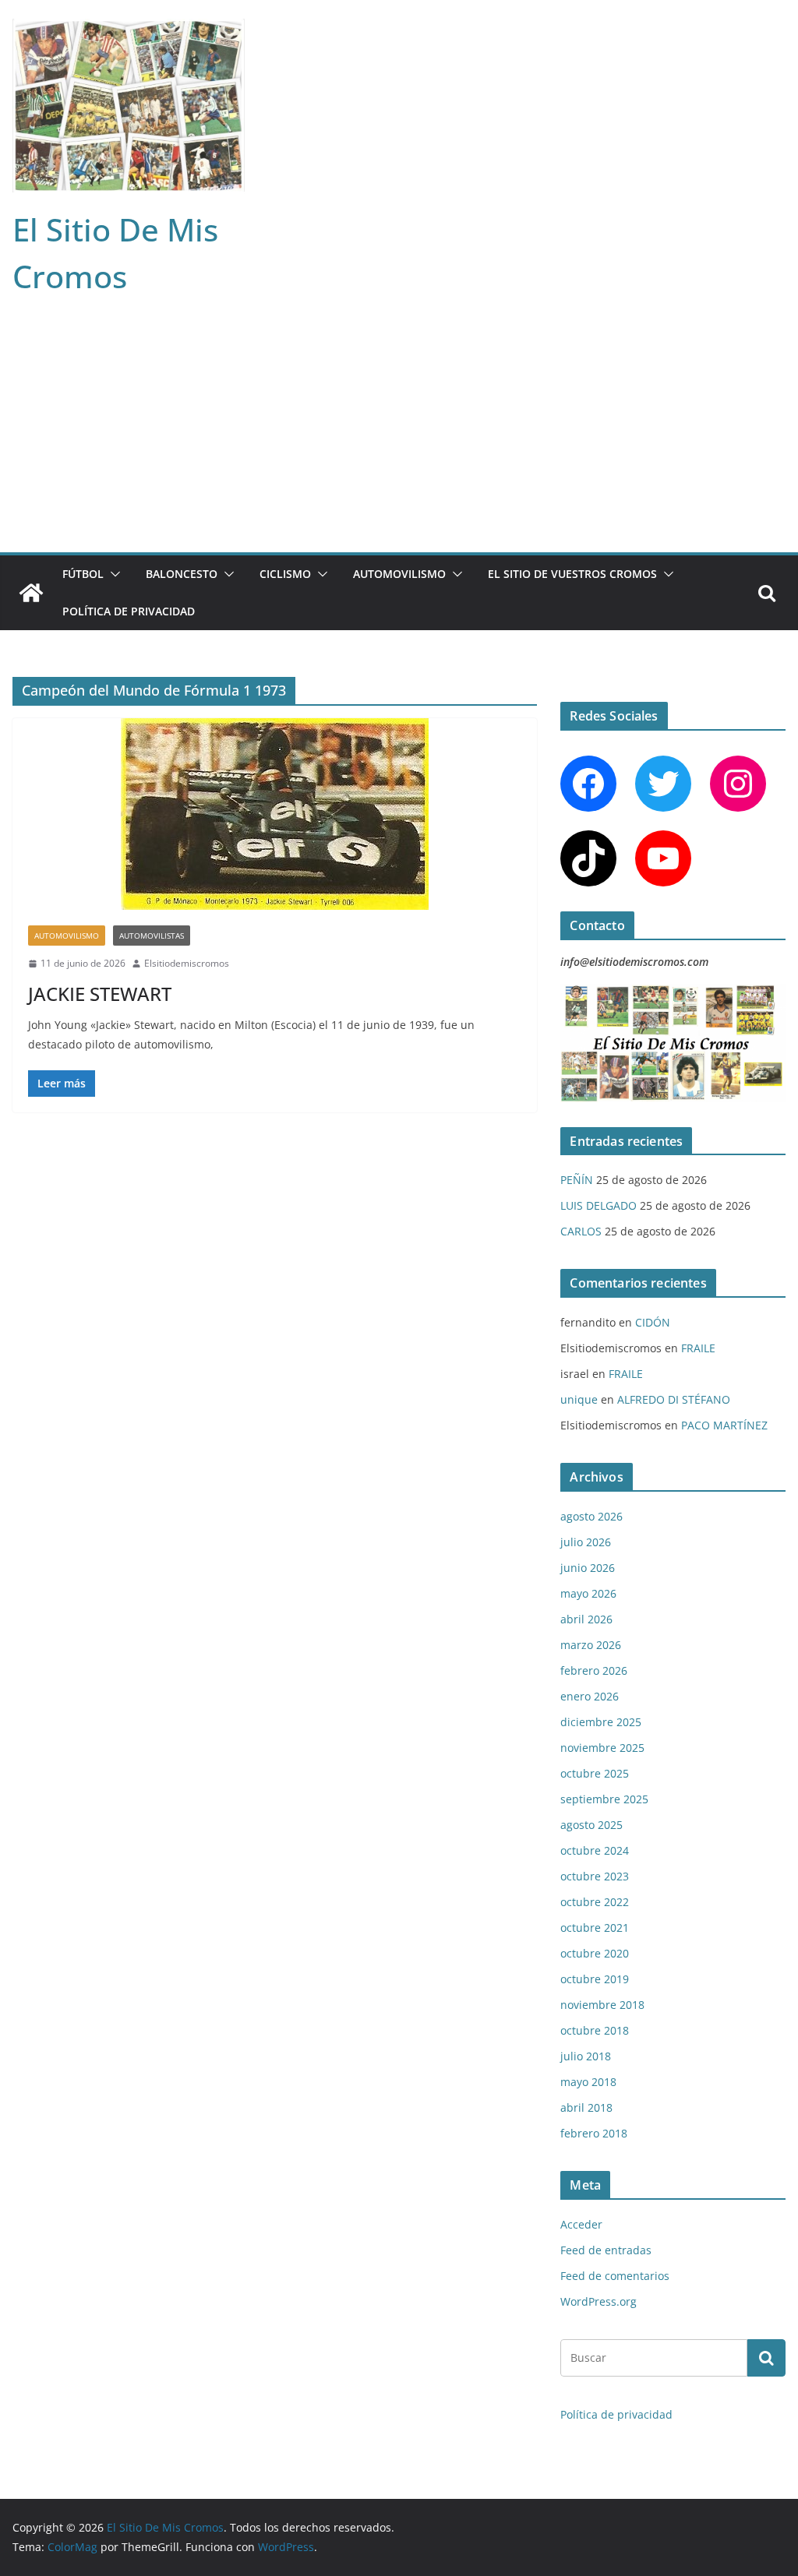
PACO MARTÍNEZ (724, 1425)
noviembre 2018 (602, 2005)
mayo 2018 (588, 2082)
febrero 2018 (594, 2133)
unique (579, 1399)
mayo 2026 (588, 1593)
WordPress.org (598, 2301)
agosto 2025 (591, 1825)
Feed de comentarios (615, 2276)
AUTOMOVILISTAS (152, 936)
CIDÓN (653, 1322)
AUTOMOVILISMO (399, 574)
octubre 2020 (595, 1953)
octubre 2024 (595, 1850)
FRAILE (698, 1348)
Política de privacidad (129, 611)
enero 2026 (590, 1696)
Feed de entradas (606, 2250)
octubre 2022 (595, 1902)
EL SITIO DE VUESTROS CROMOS (572, 574)
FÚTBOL (83, 574)
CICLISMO (285, 574)
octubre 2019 (595, 1979)
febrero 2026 (594, 1670)
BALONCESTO (182, 574)
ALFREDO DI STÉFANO (674, 1399)
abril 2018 (586, 2107)
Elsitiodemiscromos (187, 963)
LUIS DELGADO (598, 1205)
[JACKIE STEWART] (275, 814)
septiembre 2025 (604, 1799)
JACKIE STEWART (100, 994)
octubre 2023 (595, 1876)
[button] (112, 574)
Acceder (581, 2224)
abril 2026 (586, 1619)
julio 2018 (586, 2056)
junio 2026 (588, 1568)
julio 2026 (586, 1542)
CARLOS (581, 1231)
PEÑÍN (577, 1180)
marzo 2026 (591, 1645)
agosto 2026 (591, 1516)
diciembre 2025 (601, 1722)
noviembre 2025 (602, 1748)
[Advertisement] (399, 435)
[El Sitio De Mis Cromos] (31, 593)
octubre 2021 (595, 1928)
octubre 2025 (595, 1773)
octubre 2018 (595, 2030)
